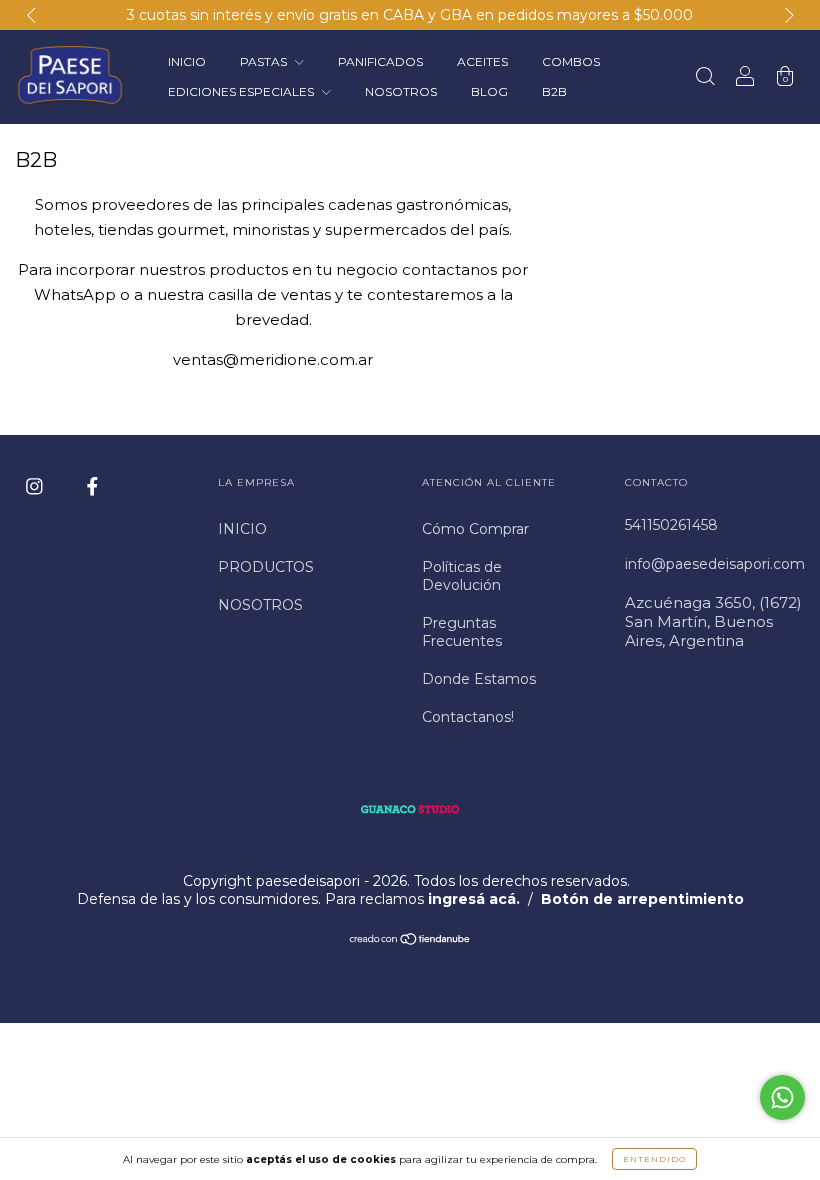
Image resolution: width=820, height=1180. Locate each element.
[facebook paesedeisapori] (92, 486)
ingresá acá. (474, 899)
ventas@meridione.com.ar (273, 359)
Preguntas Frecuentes (462, 632)
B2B (554, 91)
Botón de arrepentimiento (642, 899)
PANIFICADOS (380, 61)
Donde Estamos (479, 679)
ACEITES (482, 61)
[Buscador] (705, 78)
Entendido (654, 1159)
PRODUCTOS (266, 567)
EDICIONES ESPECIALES (242, 91)
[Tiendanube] (410, 941)
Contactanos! (468, 717)
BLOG (489, 91)
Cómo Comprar (475, 529)
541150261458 (671, 525)
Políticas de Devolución (462, 576)
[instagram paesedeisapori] (36, 486)
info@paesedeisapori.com (715, 564)
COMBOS (571, 61)
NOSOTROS (401, 91)
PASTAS (265, 61)
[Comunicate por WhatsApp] (782, 1097)
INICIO (187, 61)
